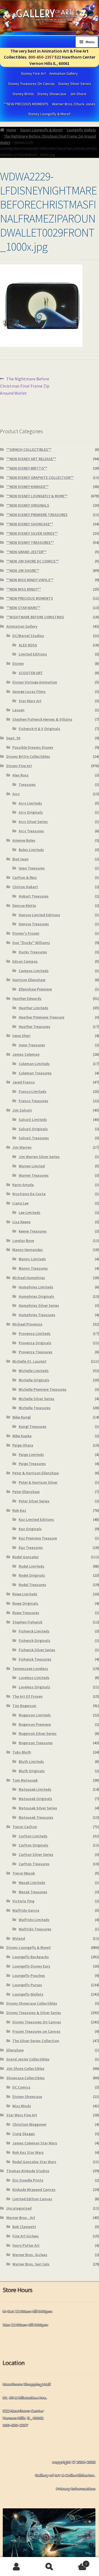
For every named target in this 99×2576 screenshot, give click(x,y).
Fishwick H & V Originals (39, 729)
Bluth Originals (32, 1771)
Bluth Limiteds (31, 1762)
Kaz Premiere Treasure (38, 1538)
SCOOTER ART (31, 673)
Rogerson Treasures (36, 1743)
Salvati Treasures (34, 1138)
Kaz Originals (30, 1529)
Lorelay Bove (23, 1241)
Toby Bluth (22, 1752)
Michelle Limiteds (34, 1371)
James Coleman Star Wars (35, 2143)
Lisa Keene (21, 1222)
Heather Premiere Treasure (42, 1017)
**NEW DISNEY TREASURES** (30, 542)
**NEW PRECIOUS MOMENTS (26, 104)
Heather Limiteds (34, 1008)
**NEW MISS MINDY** (24, 589)
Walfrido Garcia (26, 1910)
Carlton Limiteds (33, 1836)
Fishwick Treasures (35, 1659)
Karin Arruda (23, 1185)
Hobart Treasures (34, 896)
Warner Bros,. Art (21, 2218)
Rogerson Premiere (35, 1724)
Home (11, 130)
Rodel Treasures (32, 1585)
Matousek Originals (35, 1799)
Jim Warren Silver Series (39, 1157)
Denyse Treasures (34, 924)
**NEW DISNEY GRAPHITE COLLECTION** (40, 478)
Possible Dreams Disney (33, 747)
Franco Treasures (34, 1101)
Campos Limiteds (34, 971)
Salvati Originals (33, 1129)
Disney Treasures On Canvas (31, 84)
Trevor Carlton (25, 1827)
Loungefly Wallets (81, 130)
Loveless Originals (35, 1687)
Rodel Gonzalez (26, 1557)
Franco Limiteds (33, 1091)
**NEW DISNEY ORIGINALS (28, 505)
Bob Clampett (24, 2227)
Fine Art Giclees (26, 2236)
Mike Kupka (22, 1436)
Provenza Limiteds (35, 1334)
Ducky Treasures (33, 952)
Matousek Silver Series (38, 1808)
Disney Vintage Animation (35, 682)
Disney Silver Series (75, 84)
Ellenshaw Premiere (35, 989)
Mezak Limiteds (32, 1883)
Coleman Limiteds (34, 1064)
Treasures (27, 784)
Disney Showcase (52, 94)
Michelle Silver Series (37, 1399)
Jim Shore (78, 94)
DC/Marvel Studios (28, 636)
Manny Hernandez (28, 1250)
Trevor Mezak (24, 1873)
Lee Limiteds (30, 1212)
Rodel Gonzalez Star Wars (34, 2162)
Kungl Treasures (33, 1426)
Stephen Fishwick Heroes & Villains (42, 719)
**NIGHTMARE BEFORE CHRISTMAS (35, 617)
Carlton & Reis (25, 877)
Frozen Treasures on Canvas (36, 2031)
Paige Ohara (23, 1445)
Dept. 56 (13, 738)
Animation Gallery (64, 73)
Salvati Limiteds (33, 1120)
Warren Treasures (34, 1175)
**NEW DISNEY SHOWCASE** (30, 524)
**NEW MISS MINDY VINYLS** (30, 580)
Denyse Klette (24, 906)
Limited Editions (33, 654)
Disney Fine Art (33, 73)
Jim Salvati (22, 1110)
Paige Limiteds (31, 1455)
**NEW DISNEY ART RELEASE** (31, 459)
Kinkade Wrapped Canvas (34, 2190)
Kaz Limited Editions (36, 1519)
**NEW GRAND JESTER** (26, 552)
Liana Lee (20, 1203)
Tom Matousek (25, 1780)
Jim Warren (22, 1147)
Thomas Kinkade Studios (28, 2171)
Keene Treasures (33, 1231)
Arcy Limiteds (30, 803)
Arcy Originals (31, 812)
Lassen (18, 710)
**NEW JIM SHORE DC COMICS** (33, 561)
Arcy (16, 794)
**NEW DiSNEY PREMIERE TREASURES (37, 515)
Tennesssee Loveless (30, 1669)
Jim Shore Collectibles (25, 2069)
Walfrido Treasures (35, 1929)
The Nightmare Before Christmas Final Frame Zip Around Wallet (25, 386)
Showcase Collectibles (26, 2078)
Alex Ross (20, 775)
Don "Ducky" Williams (31, 943)
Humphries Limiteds (36, 1287)
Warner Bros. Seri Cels (31, 2264)
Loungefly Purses (27, 1985)
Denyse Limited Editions (39, 915)
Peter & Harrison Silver (38, 1482)
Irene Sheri (21, 1036)
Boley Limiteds (31, 850)
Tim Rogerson (24, 1706)
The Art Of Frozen (28, 1696)
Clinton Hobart (25, 887)
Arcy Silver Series (33, 822)
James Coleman (26, 1054)
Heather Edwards (27, 998)
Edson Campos (25, 961)
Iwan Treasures (32, 868)
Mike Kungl (22, 1417)
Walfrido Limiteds (34, 1920)
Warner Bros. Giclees (30, 2255)
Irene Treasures (32, 1045)
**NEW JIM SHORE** (23, 570)
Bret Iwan (20, 859)
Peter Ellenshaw (26, 1492)
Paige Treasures (32, 1464)
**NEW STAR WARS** (23, 608)
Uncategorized (19, 2208)
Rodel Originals (32, 1575)
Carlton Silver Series (36, 1854)
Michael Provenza (27, 1324)
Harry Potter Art (26, 2245)
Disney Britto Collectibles (28, 756)
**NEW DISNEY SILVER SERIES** (32, 533)
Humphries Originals (36, 1296)
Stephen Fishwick (27, 1622)
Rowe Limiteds (25, 1594)
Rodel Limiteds (31, 1566)
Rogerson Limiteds (35, 1715)
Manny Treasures (33, 1268)
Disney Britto (23, 94)
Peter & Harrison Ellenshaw (36, 1473)
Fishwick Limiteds (34, 1631)
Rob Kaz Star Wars (28, 2152)
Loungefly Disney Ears (31, 1966)
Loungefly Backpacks (31, 1957)
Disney (18, 663)
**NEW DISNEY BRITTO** (27, 468)
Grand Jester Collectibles (28, 2059)
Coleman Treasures (35, 1073)
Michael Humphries (29, 1278)
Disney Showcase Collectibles (32, 2003)
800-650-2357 (41, 57)
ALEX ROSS (28, 645)
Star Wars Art (30, 701)
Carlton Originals (34, 1845)
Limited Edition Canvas (32, 2199)
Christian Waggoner (29, 2124)
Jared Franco (24, 1082)
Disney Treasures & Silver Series (34, 2013)
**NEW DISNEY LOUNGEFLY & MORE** (37, 496)
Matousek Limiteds (35, 1789)
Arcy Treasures (31, 831)
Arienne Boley (24, 840)
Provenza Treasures (36, 1352)
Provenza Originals (35, 1343)
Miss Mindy (22, 2106)
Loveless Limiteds (34, 1678)
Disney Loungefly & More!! (50, 114)
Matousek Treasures (36, 1817)
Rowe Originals (25, 1603)
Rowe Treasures (26, 1613)
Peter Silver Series (34, 1501)
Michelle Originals (34, 1380)
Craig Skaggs (24, 2134)
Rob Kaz (19, 1510)
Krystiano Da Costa (29, 1194)
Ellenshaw (15, 2050)
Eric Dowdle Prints (28, 2180)
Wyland (19, 1938)
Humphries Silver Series (39, 1305)
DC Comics (21, 2087)
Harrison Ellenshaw (29, 980)
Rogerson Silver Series (38, 1733)
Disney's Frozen (26, 933)
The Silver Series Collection (36, 2041)
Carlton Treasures (34, 1864)
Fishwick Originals (35, 1640)
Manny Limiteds (32, 1259)
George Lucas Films (29, 692)
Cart (76, 2562)
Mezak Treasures (33, 1892)
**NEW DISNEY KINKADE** (28, 487)
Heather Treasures (35, 1027)
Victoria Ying (23, 1901)
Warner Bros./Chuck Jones (74, 104)
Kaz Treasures (31, 1548)
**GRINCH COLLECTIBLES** (29, 449)
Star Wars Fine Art (22, 2115)
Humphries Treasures (37, 1315)
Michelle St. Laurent (29, 1361)
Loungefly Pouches (29, 1976)
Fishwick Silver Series (37, 1650)
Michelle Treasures (35, 1408)
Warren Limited (32, 1166)
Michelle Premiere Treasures (43, 1389)
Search (50, 2567)
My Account (16, 2567)
